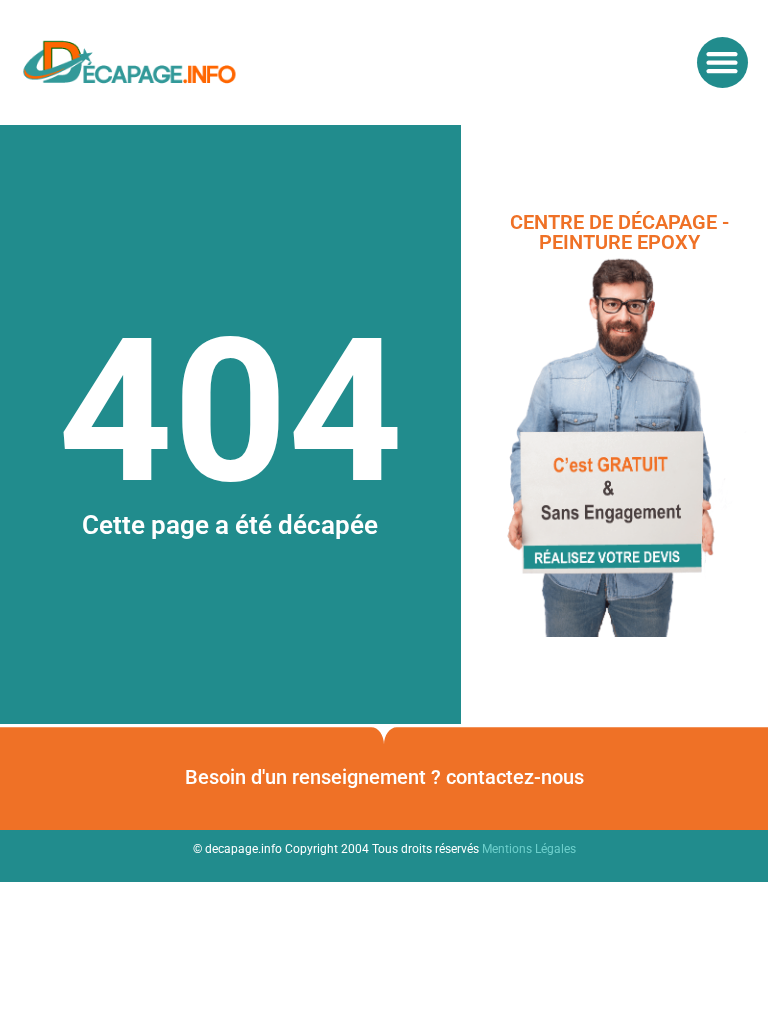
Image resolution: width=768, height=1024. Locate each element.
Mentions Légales (529, 849)
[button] (722, 62)
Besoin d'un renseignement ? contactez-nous (384, 777)
